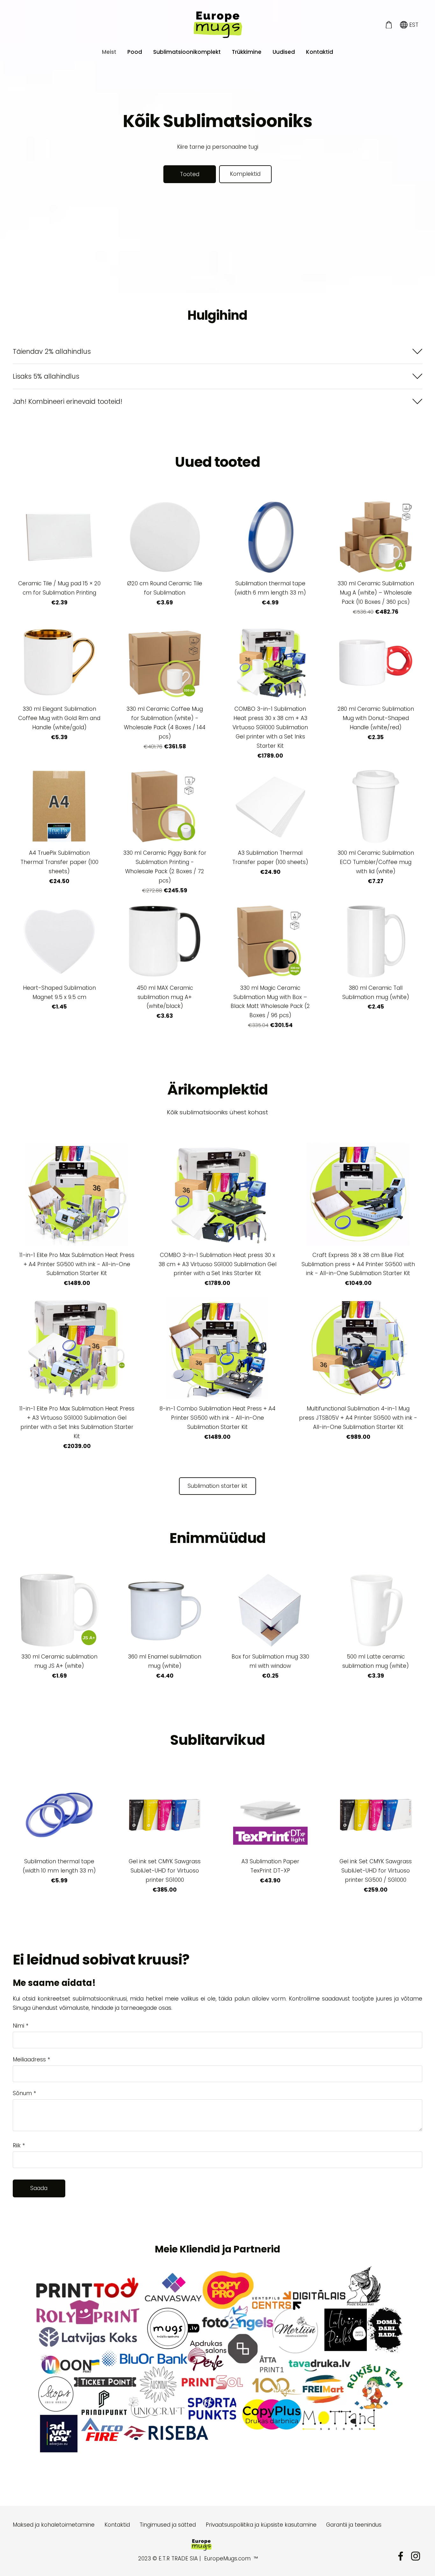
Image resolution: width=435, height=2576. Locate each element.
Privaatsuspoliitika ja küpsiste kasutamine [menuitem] (261, 2525)
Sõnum (24, 2093)
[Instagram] (416, 2556)
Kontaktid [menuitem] (320, 52)
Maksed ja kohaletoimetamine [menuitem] (54, 2525)
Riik (19, 2145)
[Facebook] (401, 2556)
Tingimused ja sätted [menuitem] (168, 2525)
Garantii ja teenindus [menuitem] (354, 2525)
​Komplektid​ (245, 174)
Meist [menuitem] (109, 52)
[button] (217, 351)
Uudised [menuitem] (284, 52)
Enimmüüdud (217, 1538)
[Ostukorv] (389, 25)
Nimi (21, 2026)
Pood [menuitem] (135, 52)
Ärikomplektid (218, 1090)
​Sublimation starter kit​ (217, 1486)
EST (413, 25)
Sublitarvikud (217, 1740)
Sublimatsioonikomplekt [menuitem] (187, 52)
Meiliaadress (31, 2059)
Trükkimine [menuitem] (247, 52)
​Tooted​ (190, 174)
